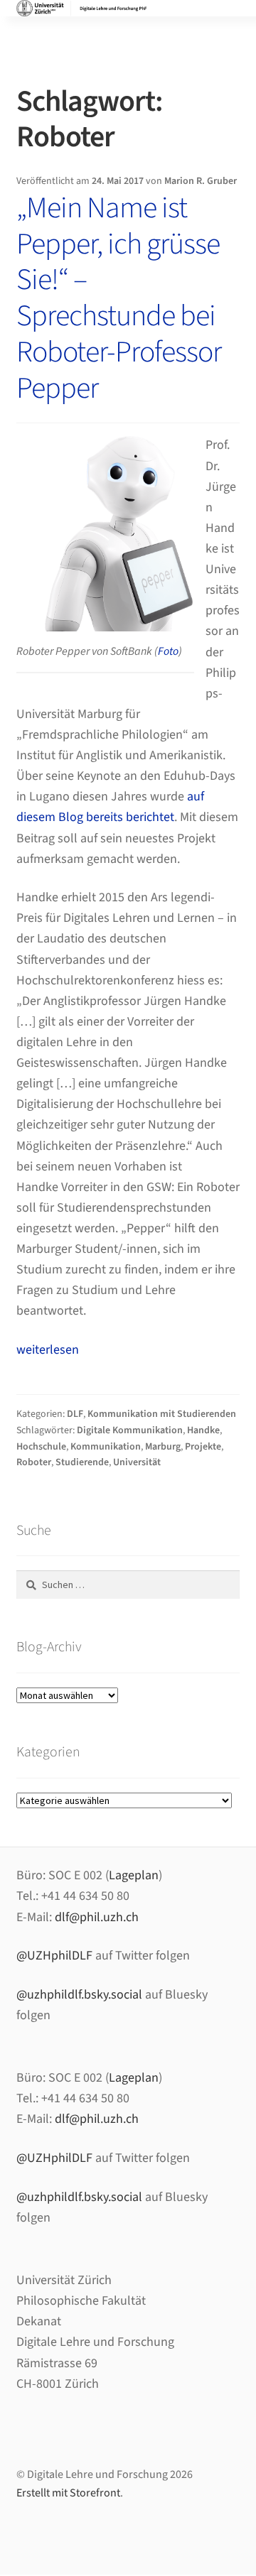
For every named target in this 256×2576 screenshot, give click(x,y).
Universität (137, 1462)
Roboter (34, 1462)
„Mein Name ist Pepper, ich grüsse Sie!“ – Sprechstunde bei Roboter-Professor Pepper (119, 298)
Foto (168, 651)
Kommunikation (106, 1447)
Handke (203, 1430)
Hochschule (41, 1447)
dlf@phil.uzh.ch (97, 1917)
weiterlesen (48, 1350)
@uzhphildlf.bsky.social (79, 1995)
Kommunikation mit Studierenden (162, 1414)
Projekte (203, 1447)
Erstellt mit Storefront (68, 2493)
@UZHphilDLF (54, 1956)
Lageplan (134, 1875)
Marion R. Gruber (201, 181)
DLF (75, 1414)
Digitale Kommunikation (130, 1430)
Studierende (82, 1462)
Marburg (163, 1447)
